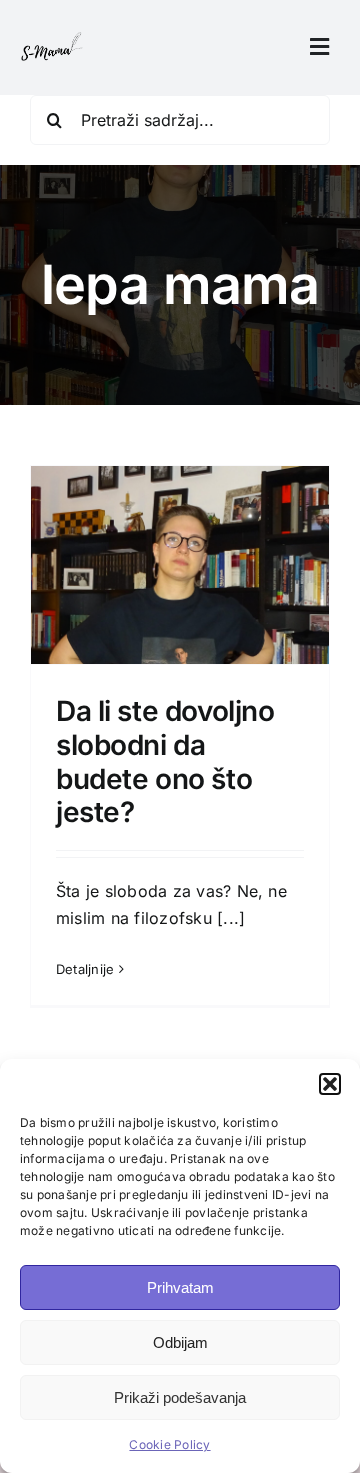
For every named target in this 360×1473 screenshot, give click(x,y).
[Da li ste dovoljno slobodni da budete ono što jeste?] (180, 661)
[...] (231, 918)
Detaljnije (85, 969)
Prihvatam (180, 1287)
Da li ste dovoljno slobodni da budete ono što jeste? (165, 761)
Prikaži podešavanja (180, 1397)
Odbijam (180, 1342)
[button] (330, 1084)
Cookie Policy (169, 1444)
